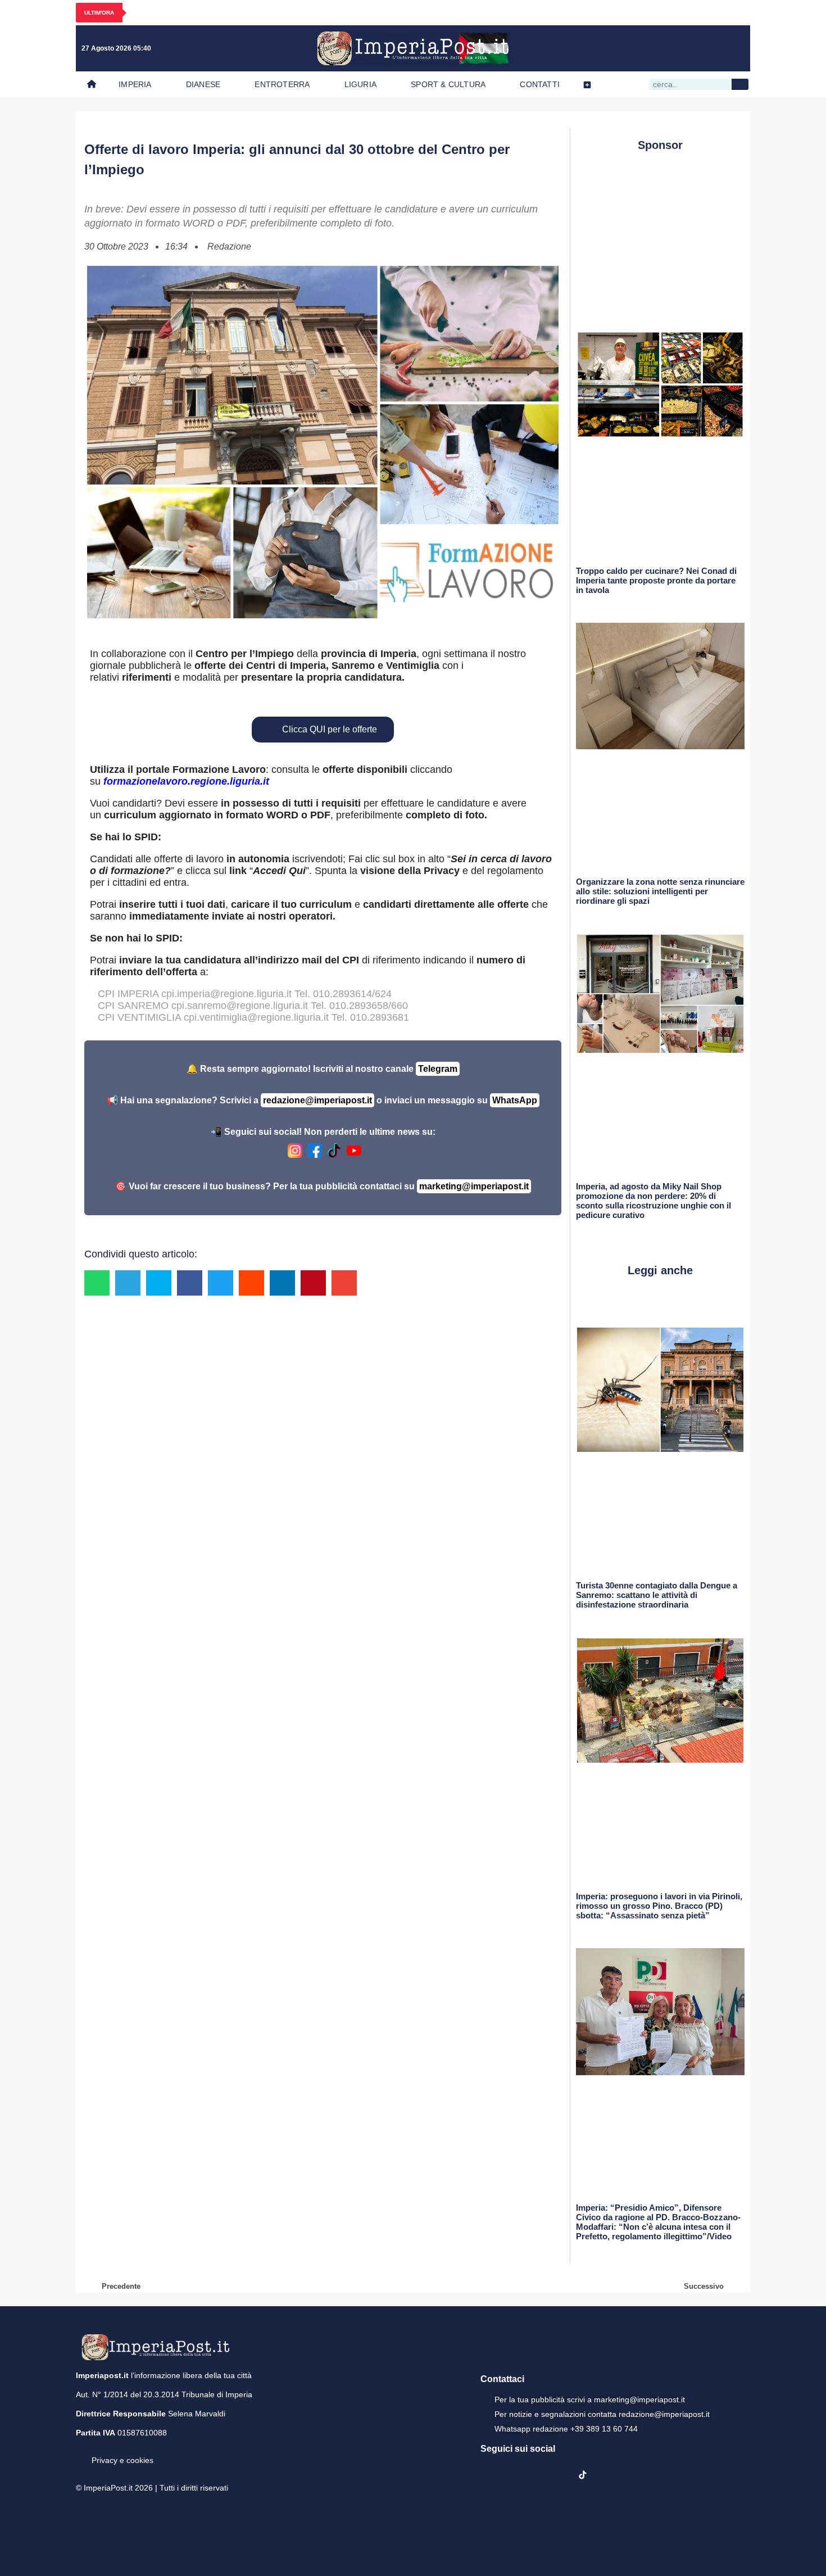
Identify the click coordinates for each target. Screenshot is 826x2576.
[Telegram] (711, 48)
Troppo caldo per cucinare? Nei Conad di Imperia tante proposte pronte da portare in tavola (656, 580)
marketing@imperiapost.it (474, 1186)
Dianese (203, 84)
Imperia (135, 84)
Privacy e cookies (122, 2460)
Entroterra (282, 84)
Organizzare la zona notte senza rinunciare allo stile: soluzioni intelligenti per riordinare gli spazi (660, 891)
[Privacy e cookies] (80, 2452)
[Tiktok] (734, 48)
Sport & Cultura (448, 84)
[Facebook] (642, 48)
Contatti (540, 84)
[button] (97, 1283)
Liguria (360, 84)
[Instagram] (665, 48)
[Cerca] (740, 84)
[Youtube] (688, 48)
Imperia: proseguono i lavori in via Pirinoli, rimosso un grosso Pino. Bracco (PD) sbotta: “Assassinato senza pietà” (659, 1906)
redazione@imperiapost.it (317, 1100)
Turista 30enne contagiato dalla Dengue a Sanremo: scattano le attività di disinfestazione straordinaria (657, 1595)
